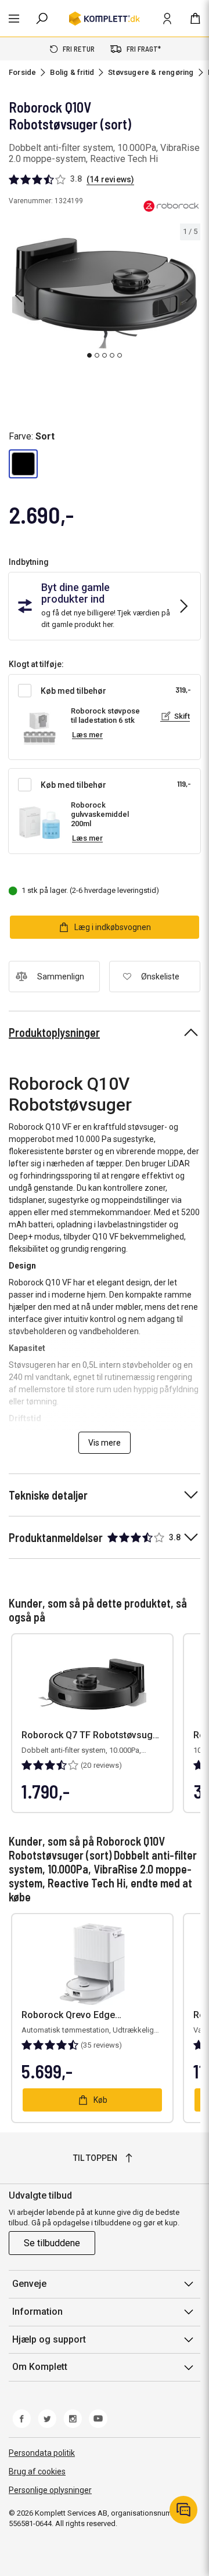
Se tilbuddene (52, 2243)
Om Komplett (40, 2367)
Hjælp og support (49, 2339)
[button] (23, 464)
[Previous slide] (19, 296)
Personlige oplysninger (50, 2490)
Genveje (29, 2284)
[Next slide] (190, 296)
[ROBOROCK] (171, 206)
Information (37, 2312)
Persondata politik (42, 2453)
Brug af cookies (37, 2471)
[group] (105, 293)
